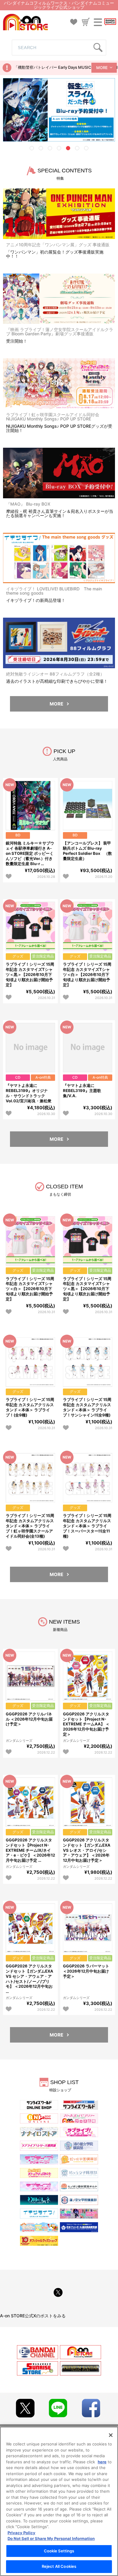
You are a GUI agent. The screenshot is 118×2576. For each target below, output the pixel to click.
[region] (59, 2501)
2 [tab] (41, 148)
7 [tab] (86, 148)
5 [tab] (68, 148)
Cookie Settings (59, 2551)
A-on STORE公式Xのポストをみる (33, 2316)
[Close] (111, 2435)
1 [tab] (32, 148)
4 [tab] (59, 148)
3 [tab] (50, 148)
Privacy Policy (21, 2533)
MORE (102, 68)
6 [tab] (77, 148)
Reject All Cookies (59, 2566)
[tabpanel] (59, 110)
